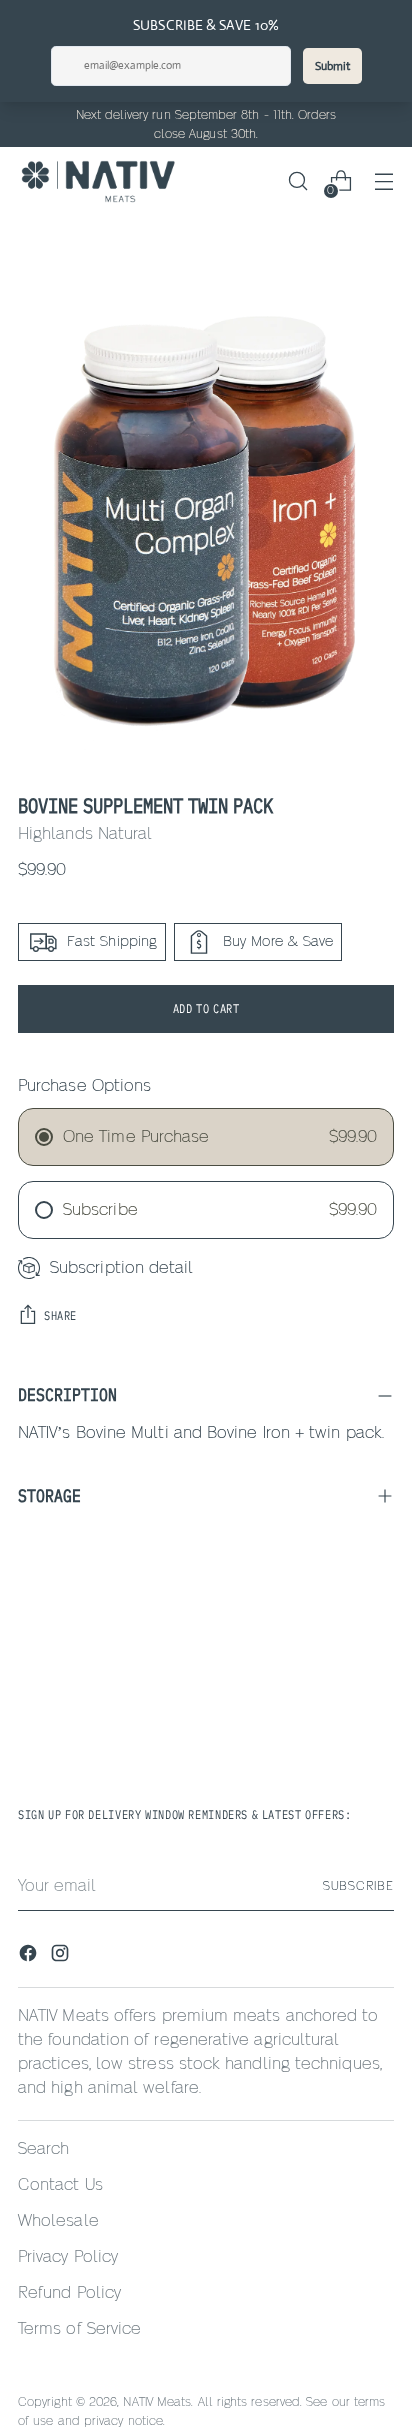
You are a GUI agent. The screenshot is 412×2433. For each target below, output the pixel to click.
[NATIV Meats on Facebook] (30, 1956)
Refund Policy (69, 2293)
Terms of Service (79, 2329)
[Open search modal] (297, 181)
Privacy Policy (68, 2257)
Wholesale (58, 2221)
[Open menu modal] (383, 181)
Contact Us (60, 2185)
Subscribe (358, 1886)
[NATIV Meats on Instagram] (62, 1956)
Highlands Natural (85, 834)
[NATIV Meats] (98, 181)
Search (43, 2149)
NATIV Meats (157, 2402)
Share (60, 1316)
